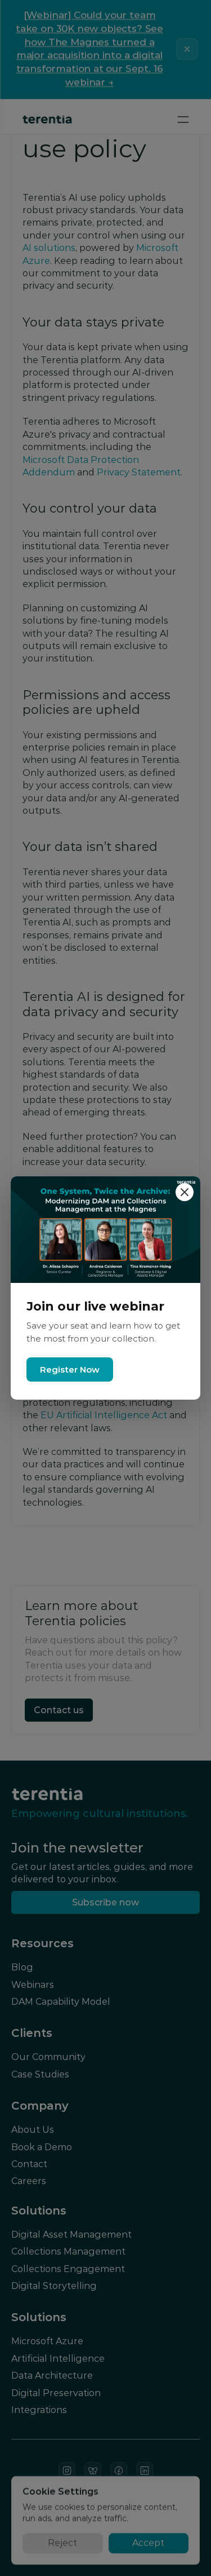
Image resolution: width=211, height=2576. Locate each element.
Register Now (70, 1369)
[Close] (185, 1192)
